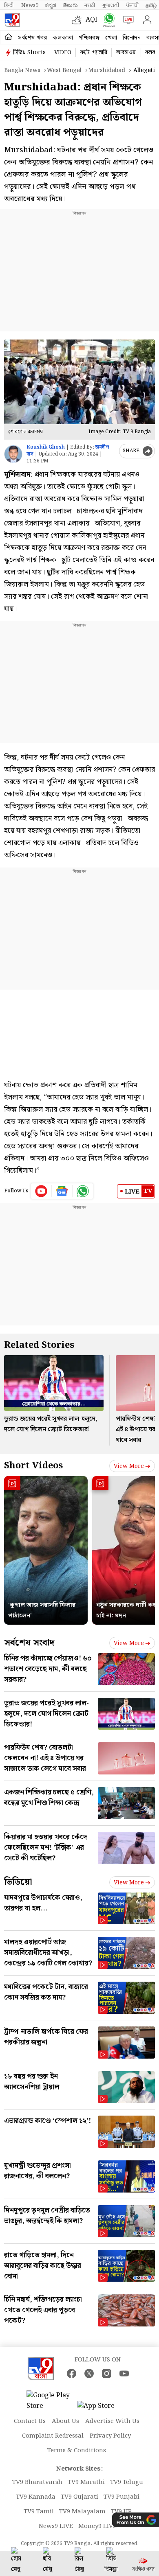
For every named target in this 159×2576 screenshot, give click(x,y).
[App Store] (102, 2408)
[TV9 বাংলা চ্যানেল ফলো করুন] (107, 20)
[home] (8, 37)
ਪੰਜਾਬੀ (132, 5)
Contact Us (30, 2421)
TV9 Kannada (36, 2497)
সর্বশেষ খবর (32, 38)
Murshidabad (107, 70)
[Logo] (12, 20)
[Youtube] (41, 1191)
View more (129, 1466)
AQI (92, 20)
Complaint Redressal (53, 2436)
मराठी (90, 5)
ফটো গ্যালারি (94, 53)
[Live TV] (127, 20)
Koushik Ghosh (46, 447)
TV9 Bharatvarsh (37, 2482)
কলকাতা (63, 38)
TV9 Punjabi (121, 2497)
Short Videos (33, 1466)
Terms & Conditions (77, 2451)
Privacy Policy (110, 2436)
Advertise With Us (112, 2421)
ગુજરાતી (110, 5)
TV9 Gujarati (79, 2497)
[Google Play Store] (51, 2401)
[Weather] (79, 20)
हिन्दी (9, 5)
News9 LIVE (56, 2526)
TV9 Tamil (39, 2512)
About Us (65, 2421)
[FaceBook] (72, 2373)
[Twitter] (89, 2373)
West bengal (64, 70)
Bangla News (22, 70)
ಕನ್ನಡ (51, 5)
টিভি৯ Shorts (29, 53)
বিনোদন (132, 38)
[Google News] (62, 1191)
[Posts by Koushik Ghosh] (13, 454)
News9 (30, 5)
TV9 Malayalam (82, 2512)
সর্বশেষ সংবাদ (29, 1643)
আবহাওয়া (126, 53)
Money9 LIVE (97, 2526)
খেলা (111, 38)
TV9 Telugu (127, 2482)
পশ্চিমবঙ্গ (89, 38)
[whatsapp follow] (83, 1191)
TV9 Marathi (86, 2482)
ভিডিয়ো (18, 1882)
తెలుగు (70, 5)
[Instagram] (107, 2373)
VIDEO (63, 53)
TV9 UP (121, 2512)
